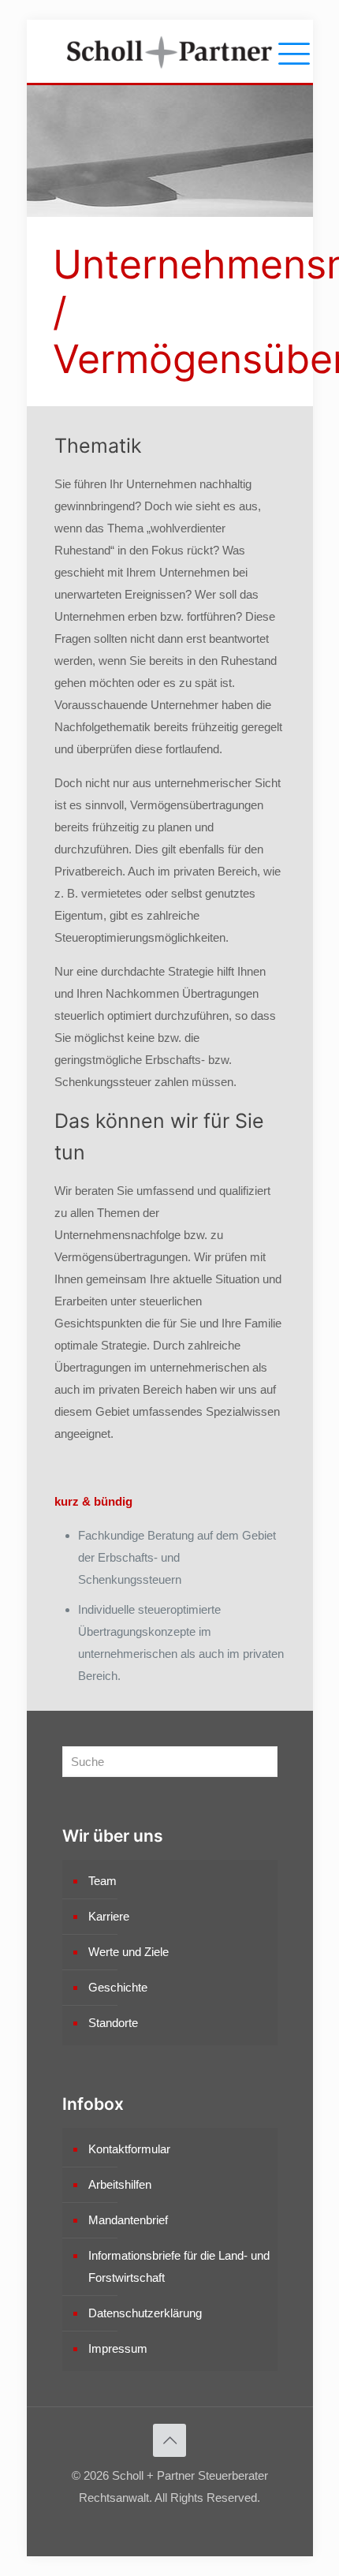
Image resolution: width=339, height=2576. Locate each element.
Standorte (113, 2023)
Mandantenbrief (128, 2220)
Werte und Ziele (129, 1952)
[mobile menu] (292, 51)
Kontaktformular (129, 2149)
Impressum (118, 2348)
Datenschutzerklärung (145, 2313)
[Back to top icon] (169, 2440)
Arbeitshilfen (120, 2184)
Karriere (109, 1916)
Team (102, 1881)
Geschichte (118, 1987)
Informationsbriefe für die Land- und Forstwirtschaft (179, 2266)
